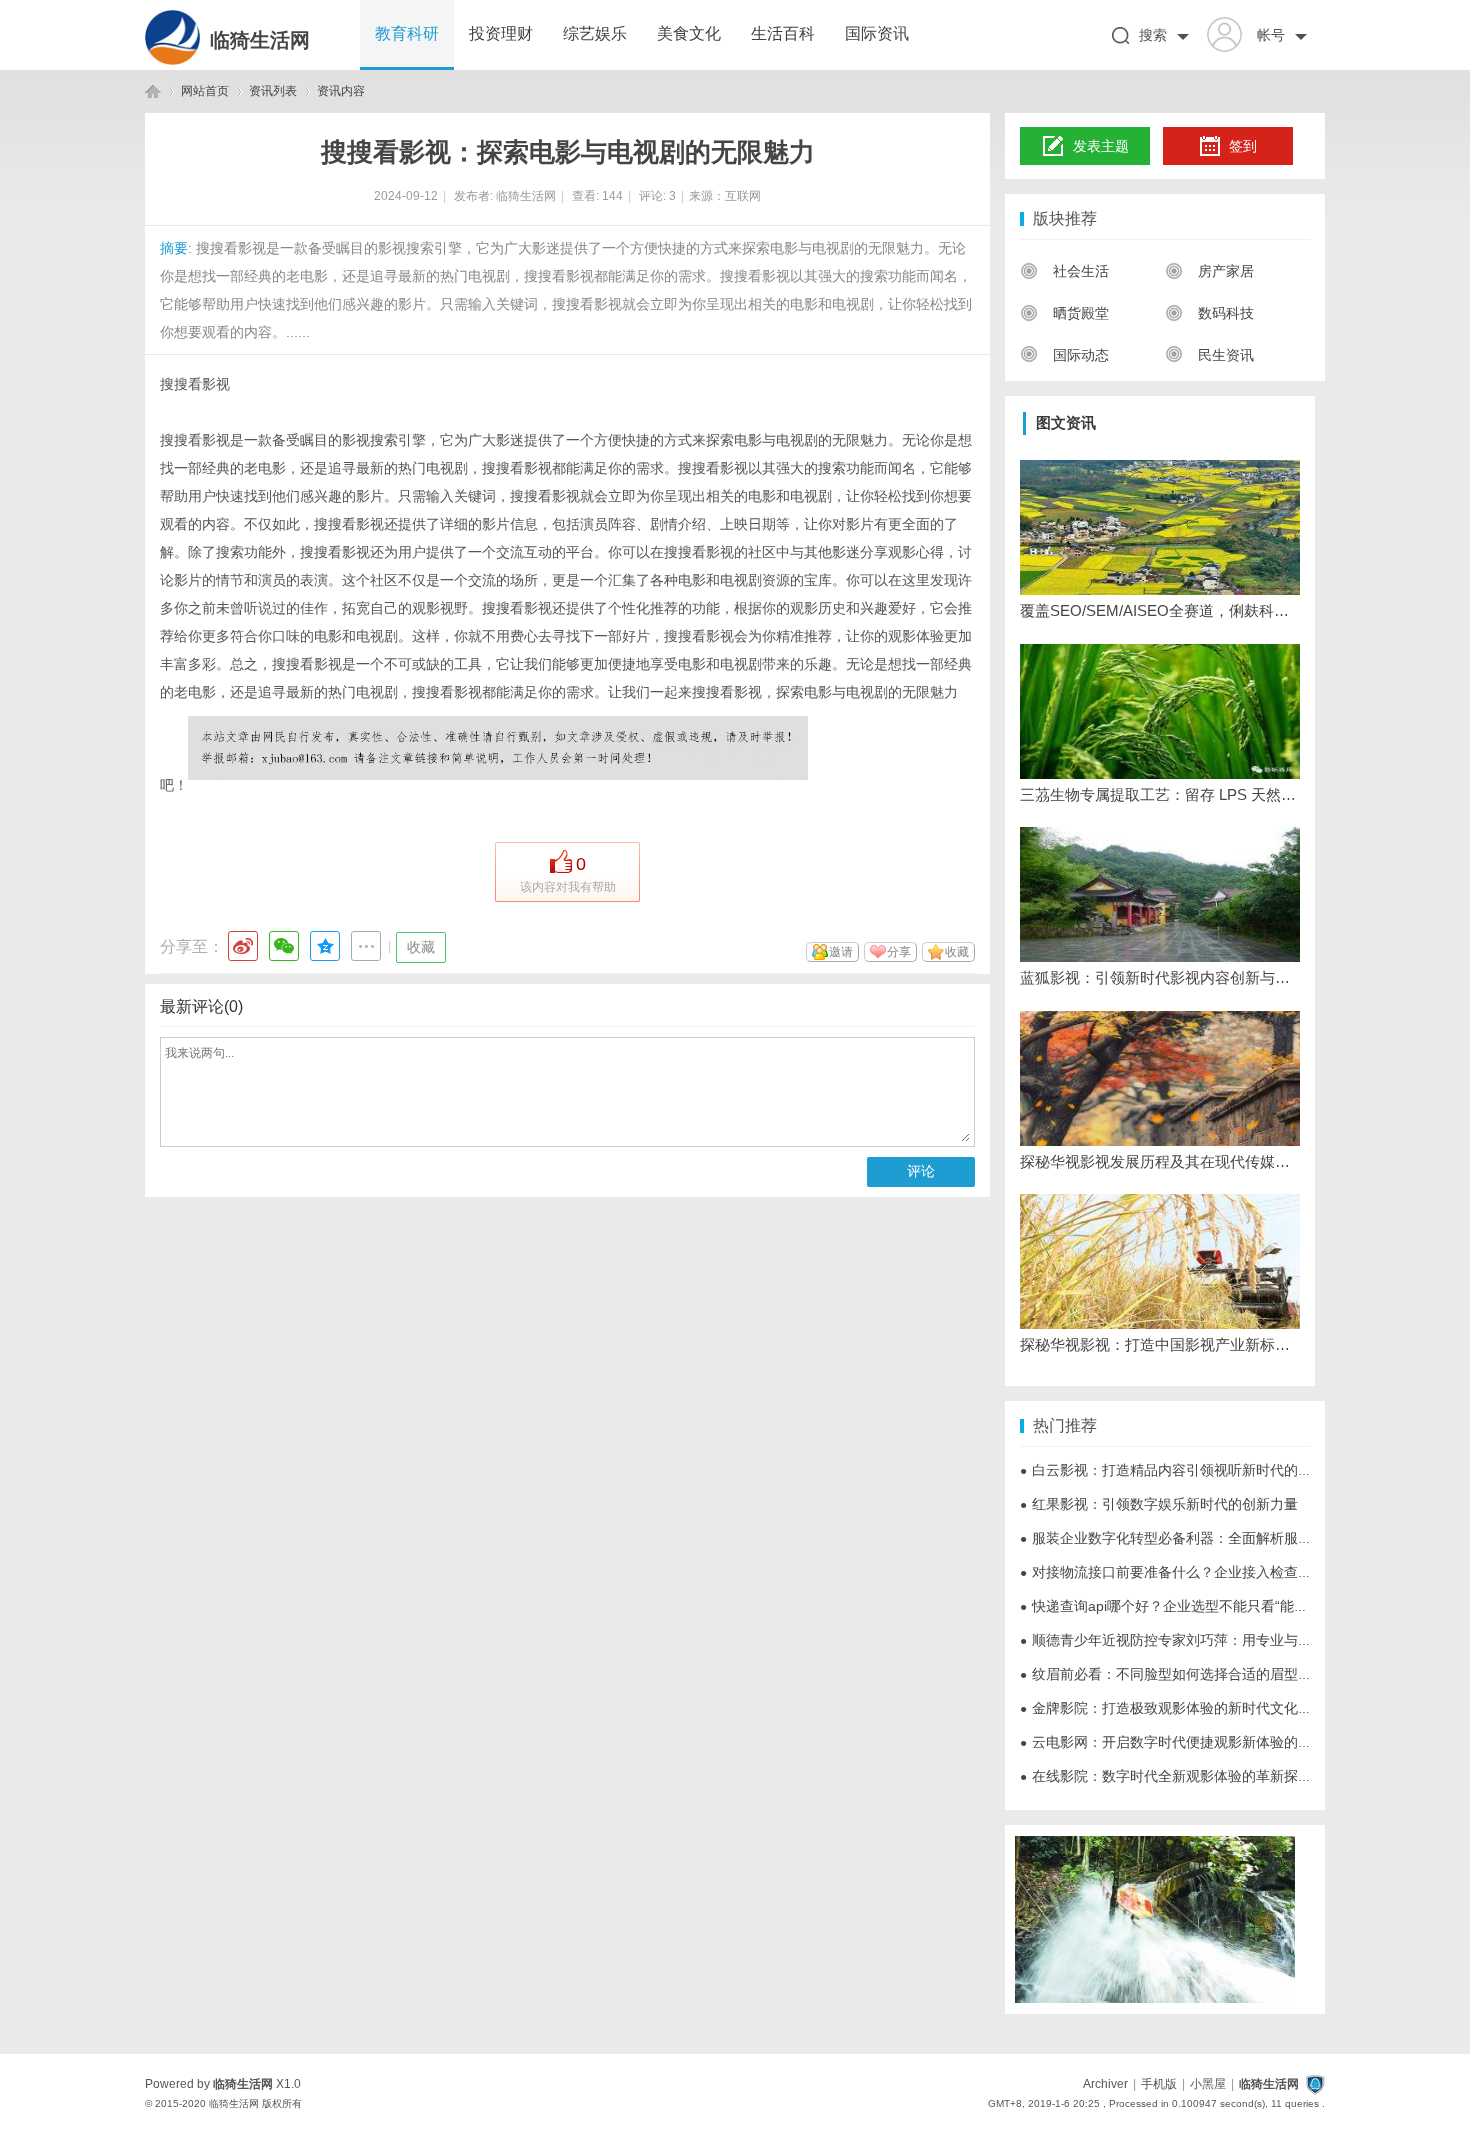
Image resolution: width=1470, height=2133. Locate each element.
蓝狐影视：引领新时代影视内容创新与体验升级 (1160, 977)
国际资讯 (877, 33)
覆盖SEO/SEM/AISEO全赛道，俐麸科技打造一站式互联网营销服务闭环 (1160, 610)
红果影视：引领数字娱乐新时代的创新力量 (1159, 1504)
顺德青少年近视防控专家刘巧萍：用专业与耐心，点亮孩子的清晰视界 (1243, 1640)
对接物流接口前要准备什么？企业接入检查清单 (1173, 1572)
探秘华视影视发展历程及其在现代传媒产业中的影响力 (1160, 1161)
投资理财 (501, 33)
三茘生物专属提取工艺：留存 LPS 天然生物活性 (1160, 794)
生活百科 (783, 33)
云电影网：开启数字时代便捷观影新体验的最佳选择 (1187, 1742)
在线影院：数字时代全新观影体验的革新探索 (1166, 1776)
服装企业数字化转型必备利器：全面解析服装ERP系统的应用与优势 (1236, 1538)
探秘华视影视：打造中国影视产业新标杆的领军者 (1160, 1344)
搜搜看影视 (195, 384)
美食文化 (689, 33)
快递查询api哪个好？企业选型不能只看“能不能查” (1180, 1606)
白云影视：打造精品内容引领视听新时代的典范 (1173, 1470)
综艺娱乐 (595, 33)
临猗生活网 (260, 40)
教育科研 (407, 33)
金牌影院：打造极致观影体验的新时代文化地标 (1173, 1708)
